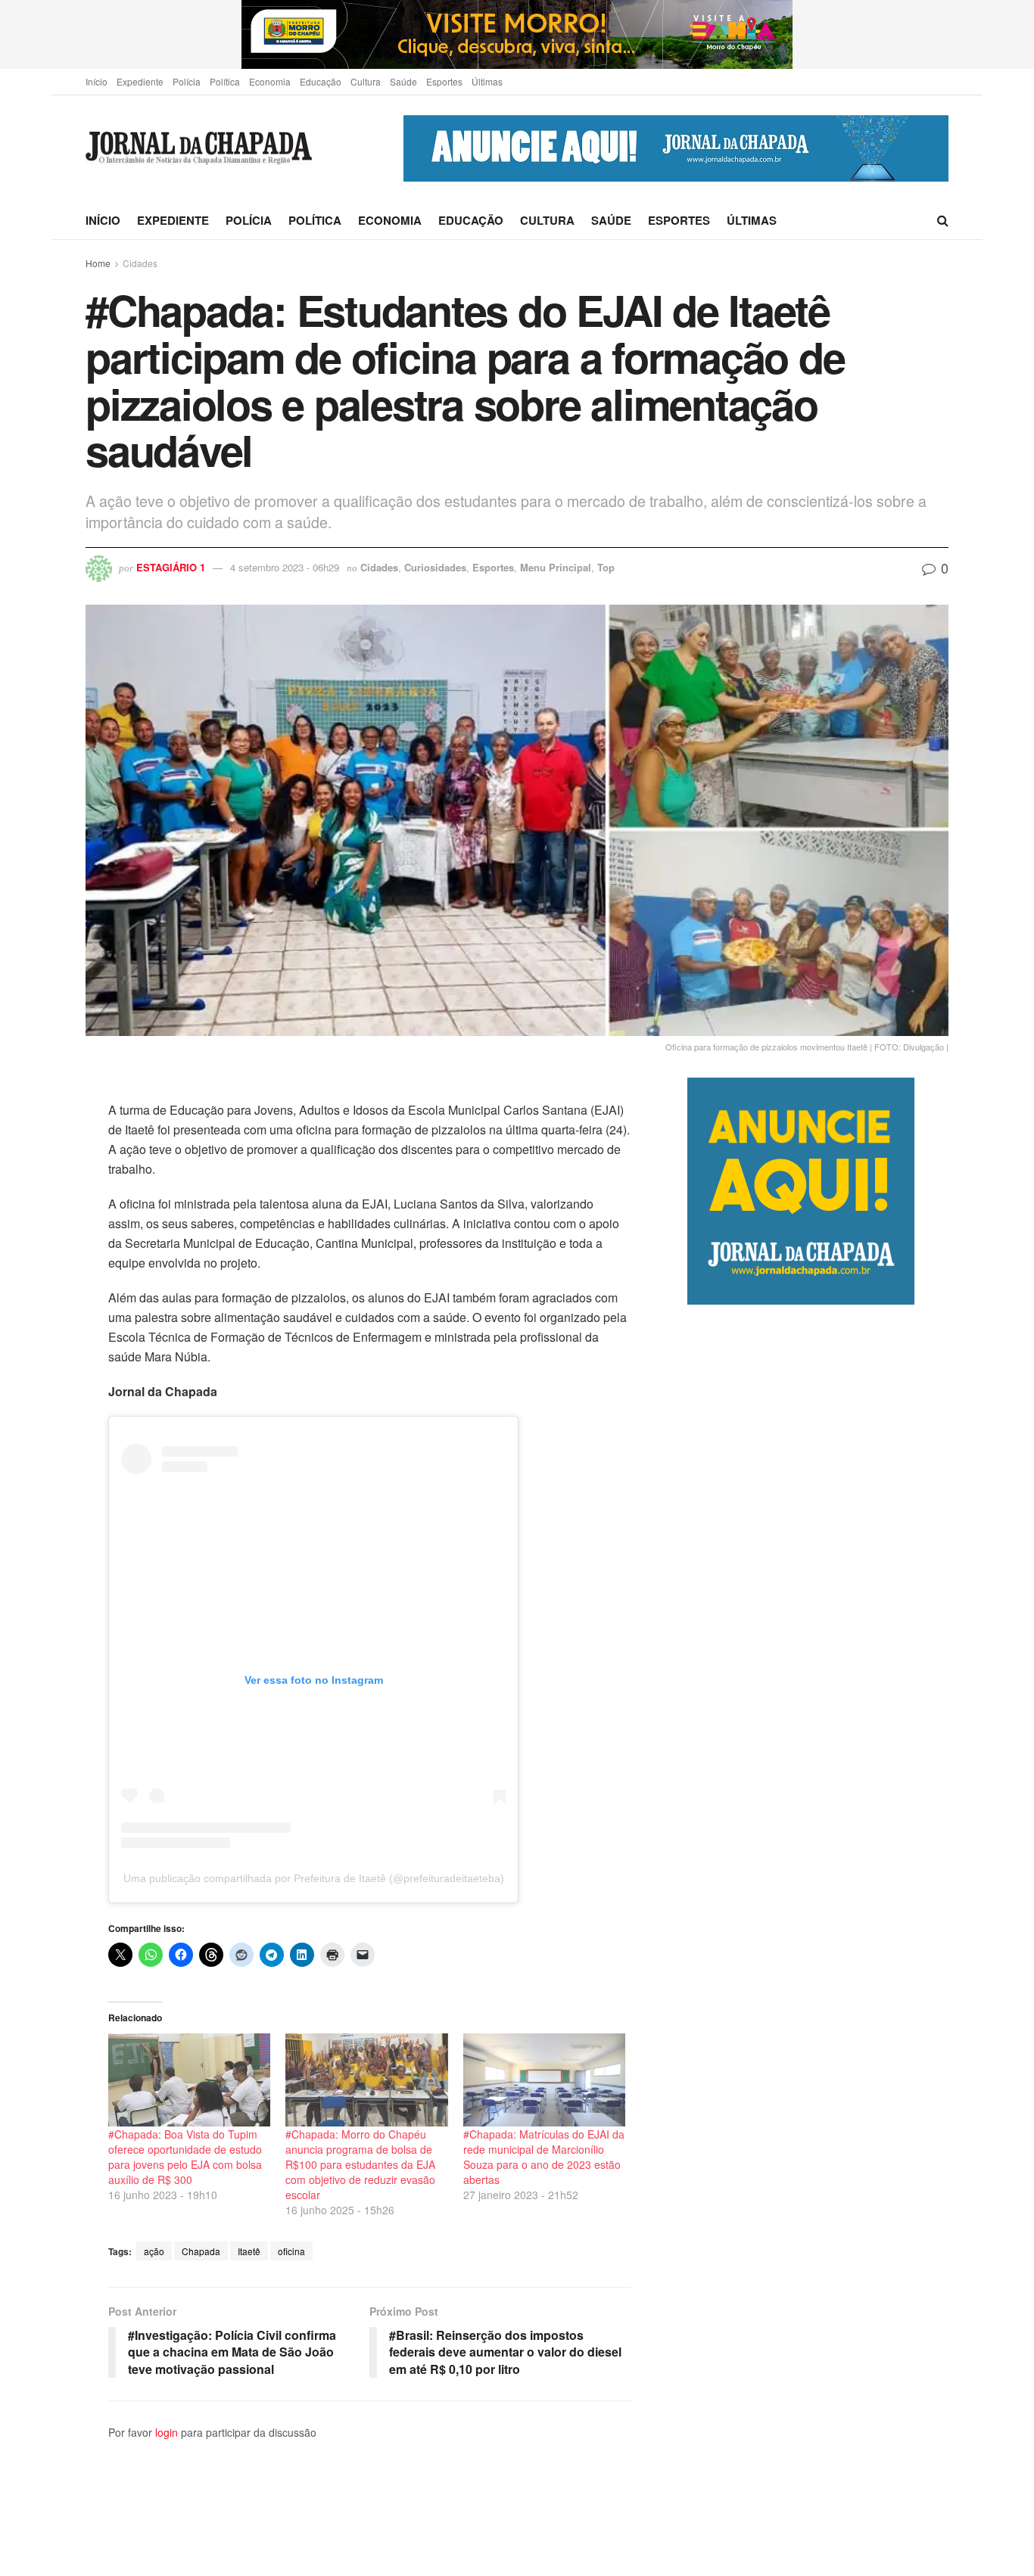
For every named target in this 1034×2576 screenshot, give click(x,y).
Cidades (140, 263)
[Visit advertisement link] (517, 34)
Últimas (487, 81)
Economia (270, 81)
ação (154, 2251)
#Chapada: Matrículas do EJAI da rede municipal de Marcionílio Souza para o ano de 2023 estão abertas (544, 2157)
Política (225, 81)
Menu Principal (556, 567)
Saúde (403, 81)
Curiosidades (435, 567)
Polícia (187, 81)
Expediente (140, 81)
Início (97, 81)
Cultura (366, 81)
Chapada (201, 2251)
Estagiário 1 (171, 567)
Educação (321, 81)
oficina (291, 2251)
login (167, 2432)
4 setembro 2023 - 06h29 (285, 567)
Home (98, 263)
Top (606, 567)
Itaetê (249, 2251)
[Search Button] (943, 220)
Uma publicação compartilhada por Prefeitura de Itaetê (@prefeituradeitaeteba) (314, 1878)
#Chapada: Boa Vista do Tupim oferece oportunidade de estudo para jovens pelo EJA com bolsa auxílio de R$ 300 (185, 2157)
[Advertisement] (818, 1940)
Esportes (444, 81)
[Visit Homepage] (199, 149)
